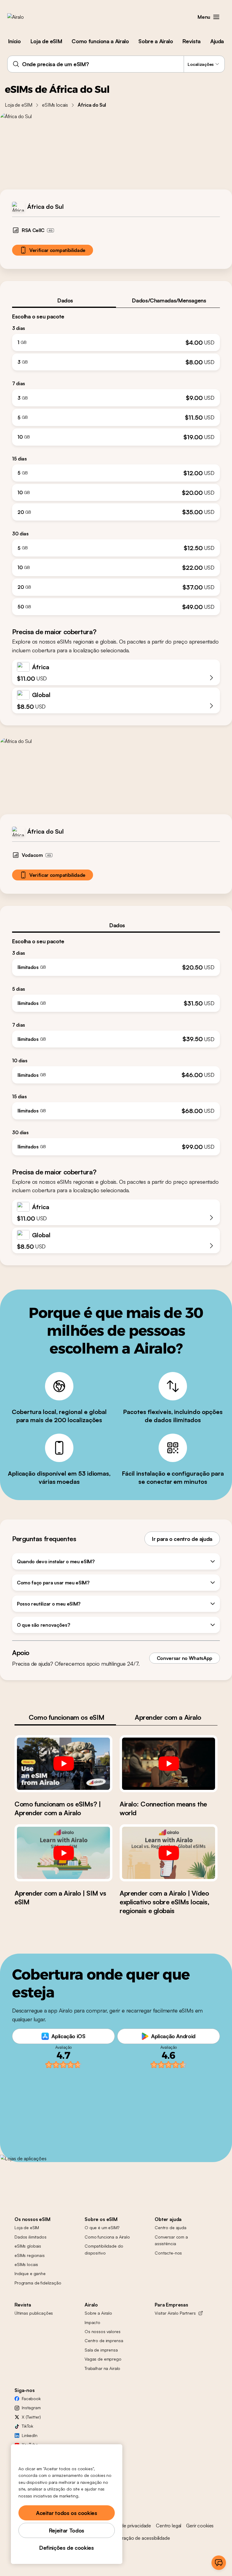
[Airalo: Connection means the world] (169, 1764)
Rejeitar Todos (67, 2530)
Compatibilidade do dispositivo (104, 2249)
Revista (191, 41)
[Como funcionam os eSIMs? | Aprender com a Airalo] (63, 1764)
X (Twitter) (31, 2417)
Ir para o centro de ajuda (182, 1539)
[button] (216, 17)
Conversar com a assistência (171, 2240)
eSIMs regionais (30, 2255)
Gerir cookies (200, 2526)
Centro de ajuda (171, 2227)
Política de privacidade (128, 2526)
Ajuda (217, 41)
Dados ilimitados (31, 2237)
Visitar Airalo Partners (175, 2313)
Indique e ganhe (30, 2273)
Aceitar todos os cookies (66, 2513)
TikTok (27, 2426)
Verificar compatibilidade (57, 250)
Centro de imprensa (104, 2340)
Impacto (92, 2322)
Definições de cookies (66, 2548)
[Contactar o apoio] (219, 2563)
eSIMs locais (55, 105)
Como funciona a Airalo (100, 41)
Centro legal (169, 2526)
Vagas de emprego (103, 2359)
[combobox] (116, 64)
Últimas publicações (34, 2313)
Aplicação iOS (68, 2036)
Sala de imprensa (101, 2350)
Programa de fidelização (38, 2283)
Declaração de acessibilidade (140, 2538)
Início (14, 41)
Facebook (31, 2398)
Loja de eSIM (46, 41)
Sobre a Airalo (156, 41)
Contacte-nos (168, 2253)
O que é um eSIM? (102, 2227)
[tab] (64, 300)
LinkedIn (30, 2435)
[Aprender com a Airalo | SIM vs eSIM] (63, 1853)
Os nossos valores (103, 2331)
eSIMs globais (28, 2246)
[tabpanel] (116, 462)
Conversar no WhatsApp (185, 1658)
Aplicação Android (173, 2036)
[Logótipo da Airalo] (25, 17)
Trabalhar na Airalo (102, 2368)
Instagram (31, 2408)
